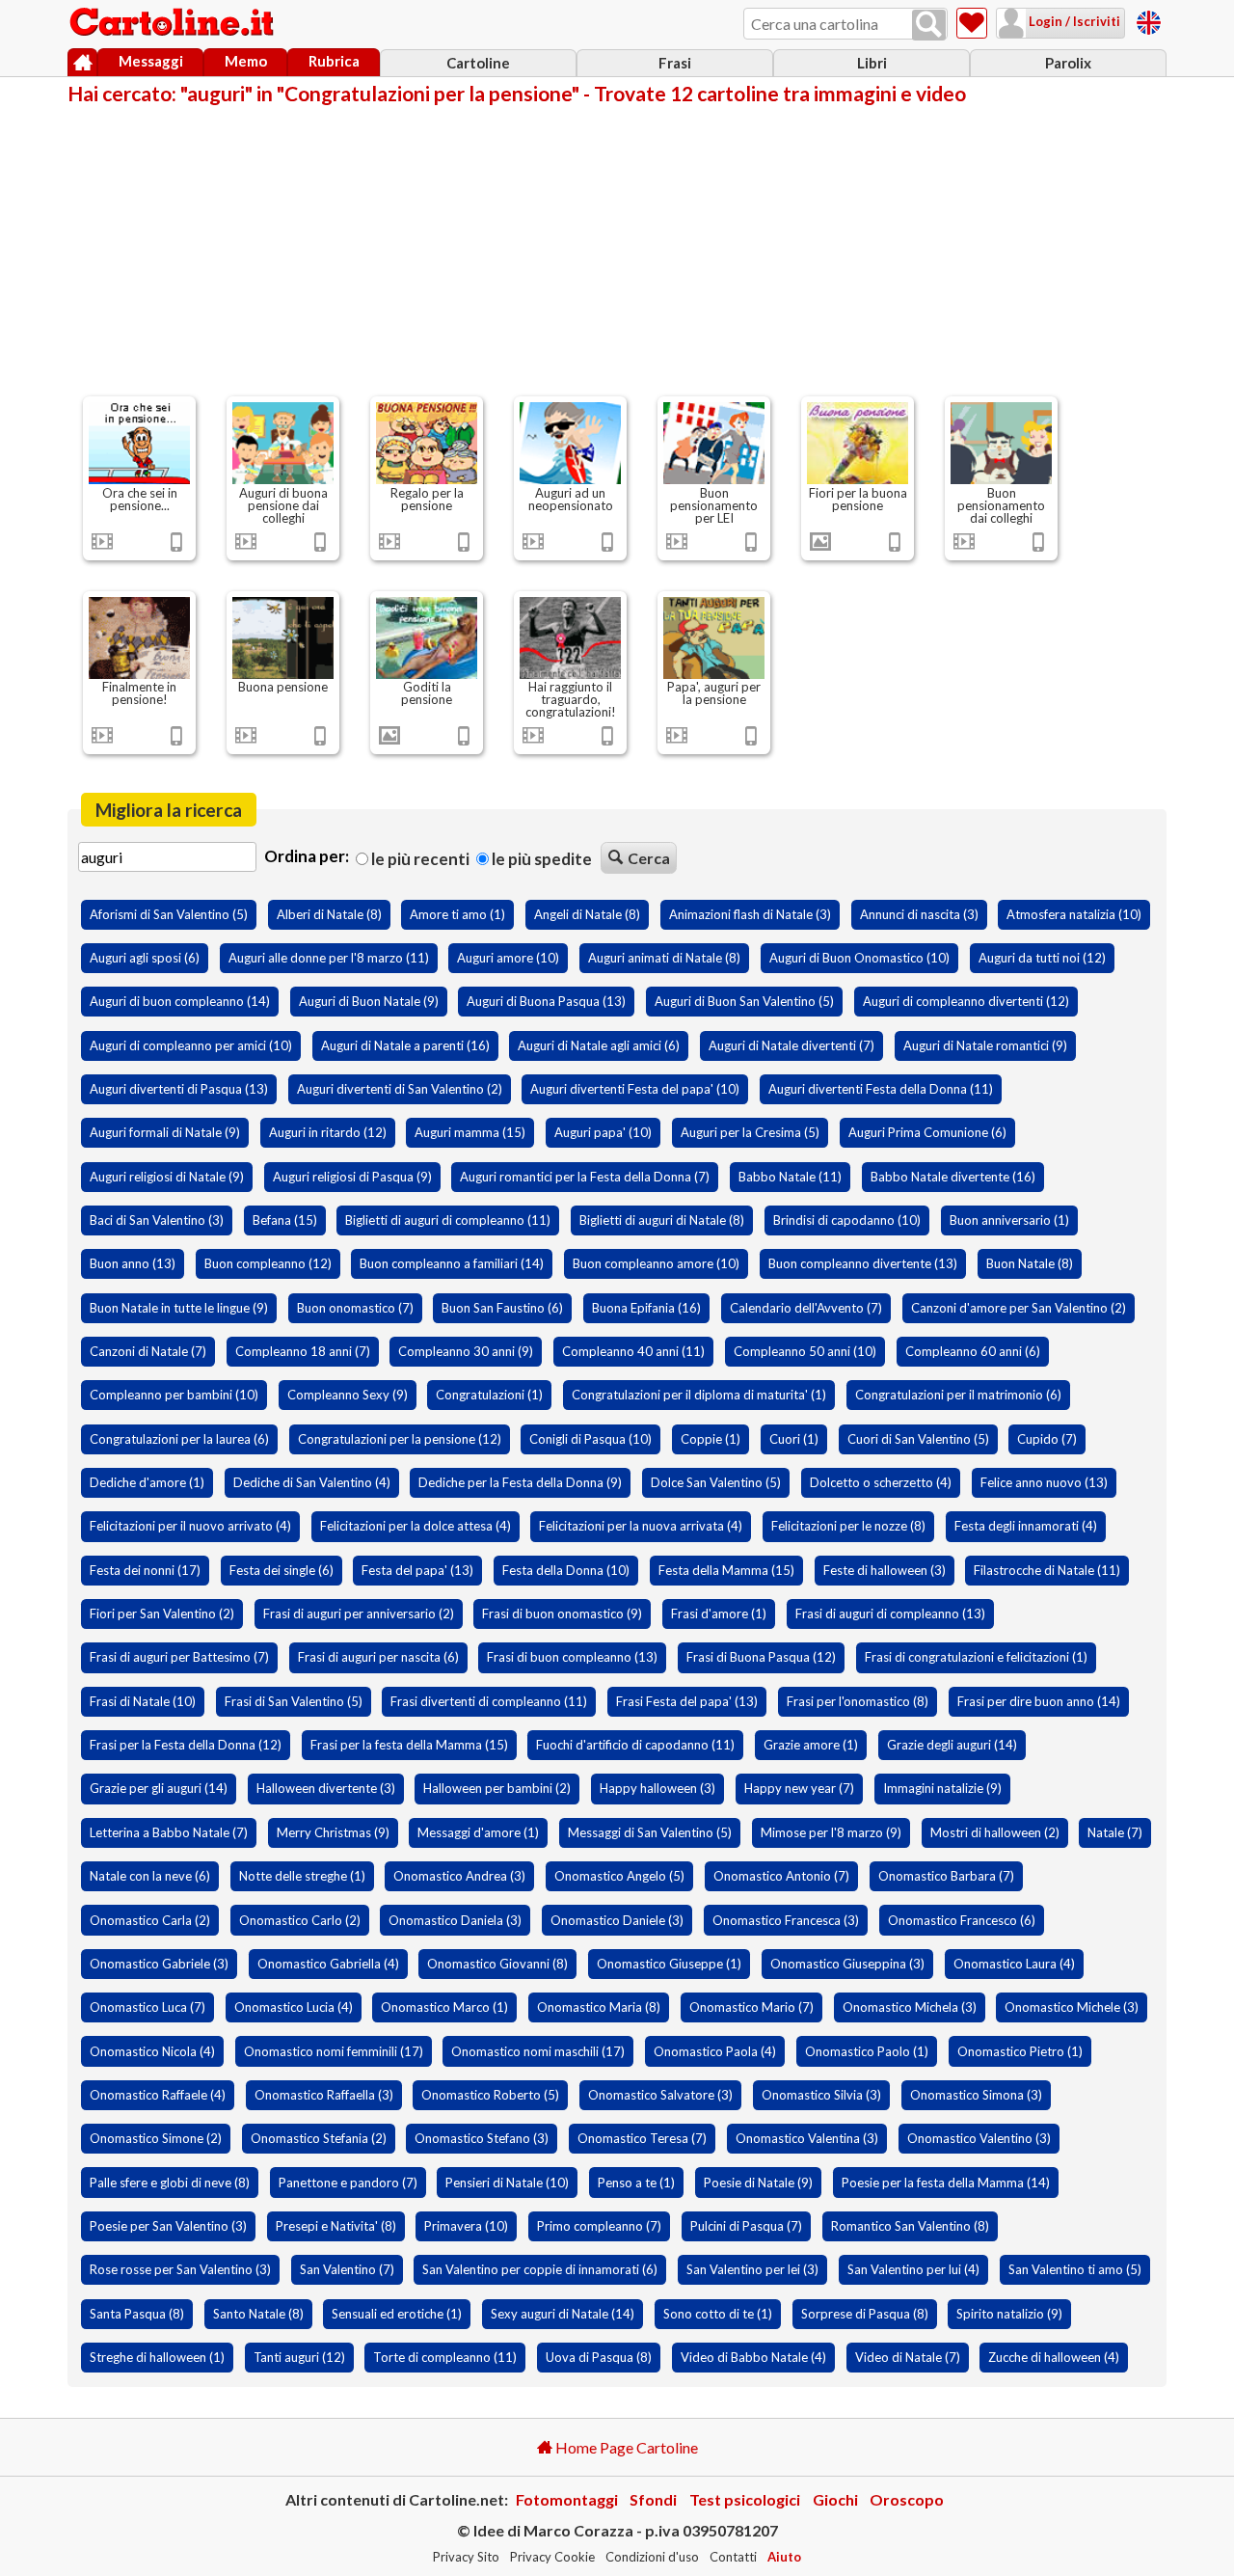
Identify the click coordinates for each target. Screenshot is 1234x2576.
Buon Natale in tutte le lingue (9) (179, 1308)
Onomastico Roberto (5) (490, 2095)
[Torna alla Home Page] (174, 23)
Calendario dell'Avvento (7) (806, 1308)
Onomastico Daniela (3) (455, 1920)
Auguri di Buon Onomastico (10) (859, 958)
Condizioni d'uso (652, 2557)
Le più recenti (419, 859)
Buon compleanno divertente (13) (863, 1263)
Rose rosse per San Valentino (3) (180, 2269)
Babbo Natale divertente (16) (953, 1177)
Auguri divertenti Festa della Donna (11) (881, 1089)
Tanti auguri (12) (299, 2357)
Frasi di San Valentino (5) (294, 1701)
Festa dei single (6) (282, 1570)
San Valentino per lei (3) (752, 2269)
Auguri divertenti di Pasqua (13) (179, 1089)
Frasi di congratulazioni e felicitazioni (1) (976, 1657)
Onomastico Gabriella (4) (328, 1964)
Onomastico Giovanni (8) (497, 1964)
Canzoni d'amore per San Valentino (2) (1019, 1308)
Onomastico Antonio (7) (781, 1876)
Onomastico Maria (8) (599, 2007)
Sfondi (653, 2499)
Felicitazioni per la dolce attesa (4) (416, 1526)
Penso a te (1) (636, 2183)
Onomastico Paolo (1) (867, 2051)
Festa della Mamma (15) (726, 1570)
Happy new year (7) (799, 1788)
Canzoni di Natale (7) (148, 1351)
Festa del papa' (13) (417, 1570)
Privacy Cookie (552, 2557)
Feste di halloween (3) (885, 1570)
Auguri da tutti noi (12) (1042, 958)
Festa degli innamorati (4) (1026, 1526)
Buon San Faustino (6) (502, 1308)
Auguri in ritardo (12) (328, 1132)
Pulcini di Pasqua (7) (746, 2226)
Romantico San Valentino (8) (910, 2226)
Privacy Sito (466, 2557)
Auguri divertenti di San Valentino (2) (400, 1089)
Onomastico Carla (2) (150, 1920)
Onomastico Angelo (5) (619, 1876)
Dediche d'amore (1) (147, 1482)
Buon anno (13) (133, 1263)
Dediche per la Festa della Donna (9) (520, 1482)
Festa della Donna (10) (566, 1570)
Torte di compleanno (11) (445, 2357)
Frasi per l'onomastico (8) (858, 1701)
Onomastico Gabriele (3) (159, 1964)
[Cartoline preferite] (972, 23)
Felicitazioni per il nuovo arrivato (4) (190, 1526)
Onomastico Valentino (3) (979, 2138)
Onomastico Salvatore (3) (660, 2095)
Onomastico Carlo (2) (300, 1920)
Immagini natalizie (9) (942, 1788)
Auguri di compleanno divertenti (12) (966, 1001)
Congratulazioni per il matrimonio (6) (958, 1395)
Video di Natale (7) (908, 2357)
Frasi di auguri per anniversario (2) (359, 1613)
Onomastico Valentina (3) (807, 2138)
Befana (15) (285, 1220)
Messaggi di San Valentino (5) (650, 1832)
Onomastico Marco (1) (444, 2007)
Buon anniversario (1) (1009, 1220)
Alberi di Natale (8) (329, 914)
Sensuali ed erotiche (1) (397, 2314)
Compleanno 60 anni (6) (973, 1351)
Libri (872, 63)
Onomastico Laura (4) (1014, 1964)
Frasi (675, 63)
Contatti (733, 2557)
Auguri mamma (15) (470, 1132)
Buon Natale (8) (1030, 1263)
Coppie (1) (711, 1439)
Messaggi (151, 61)
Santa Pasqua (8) (137, 2314)
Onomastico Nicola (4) (152, 2051)
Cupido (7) (1047, 1439)
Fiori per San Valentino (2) (162, 1613)
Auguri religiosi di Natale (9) (167, 1177)
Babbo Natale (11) (790, 1177)
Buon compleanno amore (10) (656, 1263)
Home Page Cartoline (625, 2447)
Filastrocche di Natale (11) (1047, 1570)
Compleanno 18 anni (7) (303, 1351)
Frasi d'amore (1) (719, 1613)
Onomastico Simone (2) (156, 2138)
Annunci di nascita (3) (919, 914)
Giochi (835, 2499)
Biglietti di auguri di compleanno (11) (448, 1220)
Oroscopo (907, 2499)
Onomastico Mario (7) (751, 2007)
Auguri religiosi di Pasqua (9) (352, 1177)
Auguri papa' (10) (603, 1132)
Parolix (1068, 63)
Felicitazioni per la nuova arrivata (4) (641, 1526)
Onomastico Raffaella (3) (324, 2095)
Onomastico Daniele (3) (617, 1920)
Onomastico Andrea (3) (459, 1876)
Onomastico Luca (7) (148, 2007)
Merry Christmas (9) (333, 1832)
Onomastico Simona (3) (976, 2095)
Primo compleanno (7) (599, 2226)
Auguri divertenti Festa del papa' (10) (635, 1089)
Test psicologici (745, 2499)
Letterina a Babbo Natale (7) (169, 1832)
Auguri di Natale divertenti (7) (791, 1045)
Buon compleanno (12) (268, 1263)
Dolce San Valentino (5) (716, 1482)
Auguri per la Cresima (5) (750, 1132)
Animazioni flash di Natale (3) (750, 914)
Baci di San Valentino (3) (157, 1220)
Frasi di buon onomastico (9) (562, 1613)
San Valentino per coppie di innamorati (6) (540, 2269)
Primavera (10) (466, 2226)
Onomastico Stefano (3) (482, 2138)
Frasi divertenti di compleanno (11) (489, 1701)
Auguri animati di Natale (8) (664, 958)
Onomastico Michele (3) (1072, 2007)
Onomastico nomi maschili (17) (538, 2051)
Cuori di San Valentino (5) (918, 1439)
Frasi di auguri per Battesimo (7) (179, 1657)
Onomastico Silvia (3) (821, 2095)
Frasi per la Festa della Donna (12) (186, 1745)
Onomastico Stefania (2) (319, 2138)
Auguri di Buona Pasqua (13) (546, 1001)
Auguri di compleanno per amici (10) (191, 1045)
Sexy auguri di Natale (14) (563, 2314)
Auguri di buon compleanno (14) (180, 1001)
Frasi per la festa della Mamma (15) (409, 1745)
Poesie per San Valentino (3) (168, 2226)
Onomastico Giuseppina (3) (847, 1964)
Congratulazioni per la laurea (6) (179, 1439)
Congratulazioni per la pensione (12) (400, 1439)
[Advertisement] (617, 249)
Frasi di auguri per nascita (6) (378, 1657)
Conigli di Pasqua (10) (590, 1439)
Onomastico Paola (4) (715, 2051)
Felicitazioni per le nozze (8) (848, 1526)
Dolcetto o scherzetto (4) (881, 1482)
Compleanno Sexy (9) (348, 1395)
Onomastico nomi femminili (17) (334, 2051)
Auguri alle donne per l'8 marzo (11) (329, 958)
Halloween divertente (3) (326, 1788)
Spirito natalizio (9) (1009, 2314)
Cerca (649, 858)
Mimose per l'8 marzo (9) (831, 1832)
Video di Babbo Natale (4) (753, 2357)
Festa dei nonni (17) (145, 1570)
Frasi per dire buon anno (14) (1039, 1701)
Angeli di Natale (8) (587, 914)
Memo (246, 61)
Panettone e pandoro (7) (348, 2183)
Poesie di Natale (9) (758, 2183)
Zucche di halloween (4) (1054, 2357)
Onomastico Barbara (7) (946, 1876)
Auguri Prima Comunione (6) (927, 1132)
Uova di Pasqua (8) (599, 2357)
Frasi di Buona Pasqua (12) (761, 1657)
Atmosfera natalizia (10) (1074, 914)
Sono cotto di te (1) (718, 2314)
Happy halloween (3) (657, 1788)
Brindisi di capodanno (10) (847, 1220)
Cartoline (478, 63)
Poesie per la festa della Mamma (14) (946, 2183)
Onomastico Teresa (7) (642, 2138)
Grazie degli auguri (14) (952, 1745)
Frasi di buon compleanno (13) (572, 1657)
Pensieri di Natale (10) (507, 2183)
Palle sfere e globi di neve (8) (170, 2183)
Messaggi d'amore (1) (478, 1832)
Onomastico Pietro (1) (1020, 2051)
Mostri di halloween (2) (995, 1832)
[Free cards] (1149, 20)
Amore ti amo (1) (457, 914)
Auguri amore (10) (508, 958)
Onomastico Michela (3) (910, 2007)
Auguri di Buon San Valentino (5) (744, 1001)
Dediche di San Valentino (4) (312, 1482)
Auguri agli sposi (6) (145, 958)
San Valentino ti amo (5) (1075, 2269)
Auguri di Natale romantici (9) (985, 1045)
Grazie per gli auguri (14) (159, 1788)
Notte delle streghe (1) (302, 1876)
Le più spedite (540, 859)
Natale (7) (1115, 1832)
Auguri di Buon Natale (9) (369, 1001)
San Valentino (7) (347, 2269)
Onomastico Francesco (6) (962, 1920)
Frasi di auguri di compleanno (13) (890, 1613)
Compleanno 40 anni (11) (633, 1351)
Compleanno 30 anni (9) (466, 1351)
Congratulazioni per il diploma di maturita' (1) (699, 1395)
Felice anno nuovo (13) (1044, 1482)
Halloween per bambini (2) (497, 1788)
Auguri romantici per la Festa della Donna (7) (585, 1177)
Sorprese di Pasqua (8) (865, 2314)
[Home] (82, 63)
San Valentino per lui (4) (913, 2269)
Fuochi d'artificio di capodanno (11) (635, 1745)
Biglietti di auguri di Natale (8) (662, 1220)
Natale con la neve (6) (150, 1876)
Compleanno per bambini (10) (174, 1395)
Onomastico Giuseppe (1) (669, 1964)
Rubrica (334, 61)
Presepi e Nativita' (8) (336, 2226)
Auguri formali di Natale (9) (165, 1132)
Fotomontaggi (567, 2499)
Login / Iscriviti (1073, 21)
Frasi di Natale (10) (143, 1701)
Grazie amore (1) (811, 1745)
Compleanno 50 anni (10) (805, 1351)
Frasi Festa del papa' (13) (687, 1701)
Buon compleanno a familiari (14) (452, 1263)
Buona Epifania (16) (646, 1308)
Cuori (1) (794, 1439)
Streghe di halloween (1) (157, 2357)
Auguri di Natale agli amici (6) (599, 1045)
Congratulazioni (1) (489, 1395)
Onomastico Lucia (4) (294, 2007)
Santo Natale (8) (258, 2314)
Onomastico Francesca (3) (786, 1920)
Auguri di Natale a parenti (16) (405, 1045)
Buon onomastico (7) (355, 1308)
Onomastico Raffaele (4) (158, 2095)
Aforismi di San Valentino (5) (169, 914)
